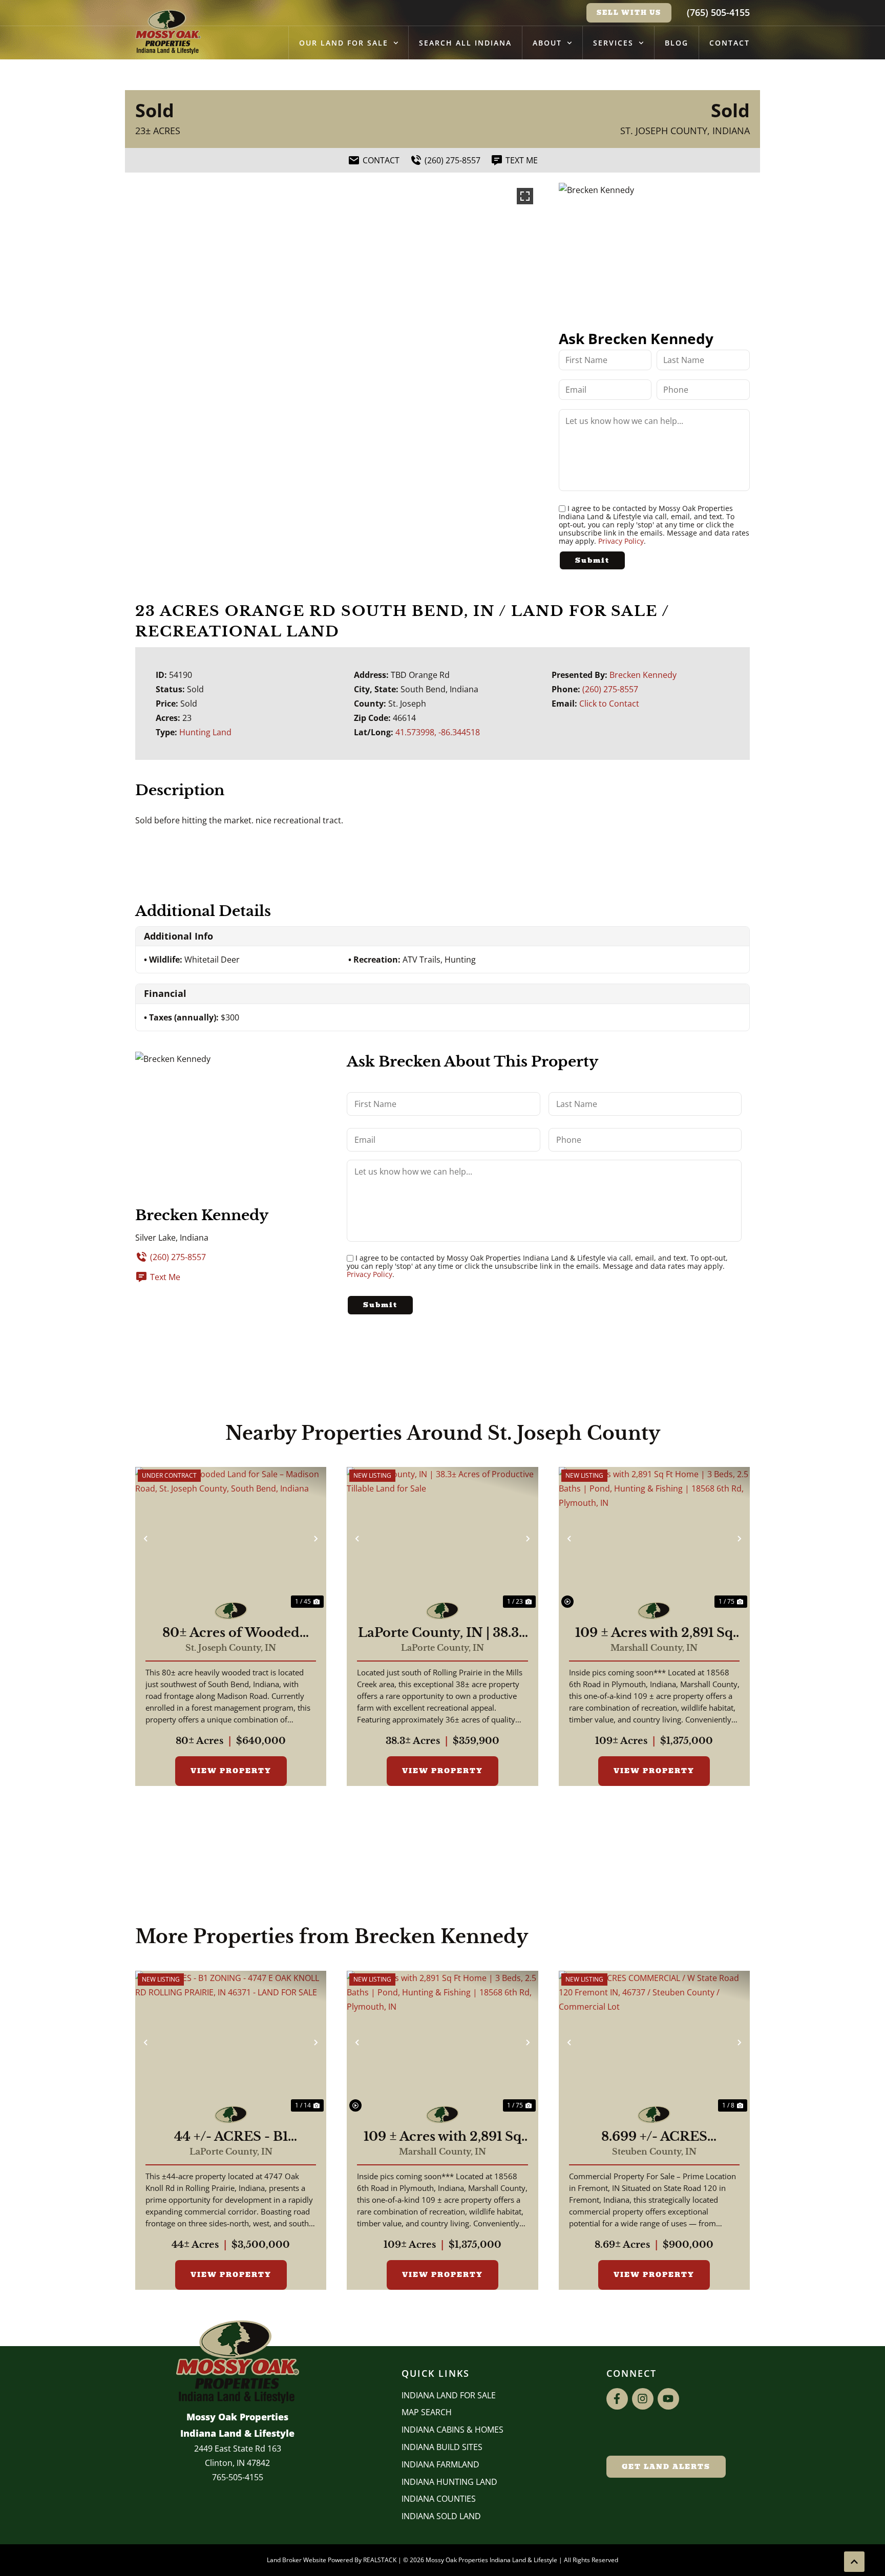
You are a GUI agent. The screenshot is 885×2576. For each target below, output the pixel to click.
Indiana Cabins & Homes (452, 2430)
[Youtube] (668, 2399)
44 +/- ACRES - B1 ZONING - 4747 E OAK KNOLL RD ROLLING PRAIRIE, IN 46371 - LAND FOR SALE (231, 2137)
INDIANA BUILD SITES (442, 2447)
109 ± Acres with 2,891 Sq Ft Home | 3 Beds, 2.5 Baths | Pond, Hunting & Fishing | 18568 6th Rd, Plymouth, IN (654, 1633)
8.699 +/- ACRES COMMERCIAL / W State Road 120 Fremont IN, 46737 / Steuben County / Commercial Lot (654, 2137)
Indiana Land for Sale (449, 2395)
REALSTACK (380, 2560)
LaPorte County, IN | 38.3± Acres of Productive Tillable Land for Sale (442, 1633)
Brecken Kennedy (643, 675)
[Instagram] (643, 2399)
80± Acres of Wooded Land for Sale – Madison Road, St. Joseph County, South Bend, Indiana (231, 1633)
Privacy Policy (621, 541)
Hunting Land (205, 732)
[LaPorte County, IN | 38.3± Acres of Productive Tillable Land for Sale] (442, 1539)
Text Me (165, 1277)
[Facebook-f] (617, 2399)
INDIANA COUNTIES (439, 2499)
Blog (677, 43)
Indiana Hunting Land (449, 2482)
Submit (592, 560)
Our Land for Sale (344, 43)
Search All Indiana (465, 43)
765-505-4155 (238, 2477)
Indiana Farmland (440, 2464)
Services (613, 43)
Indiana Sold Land (441, 2516)
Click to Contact (609, 704)
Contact (730, 43)
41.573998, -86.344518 (438, 732)
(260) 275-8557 (610, 689)
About (547, 43)
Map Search (427, 2412)
